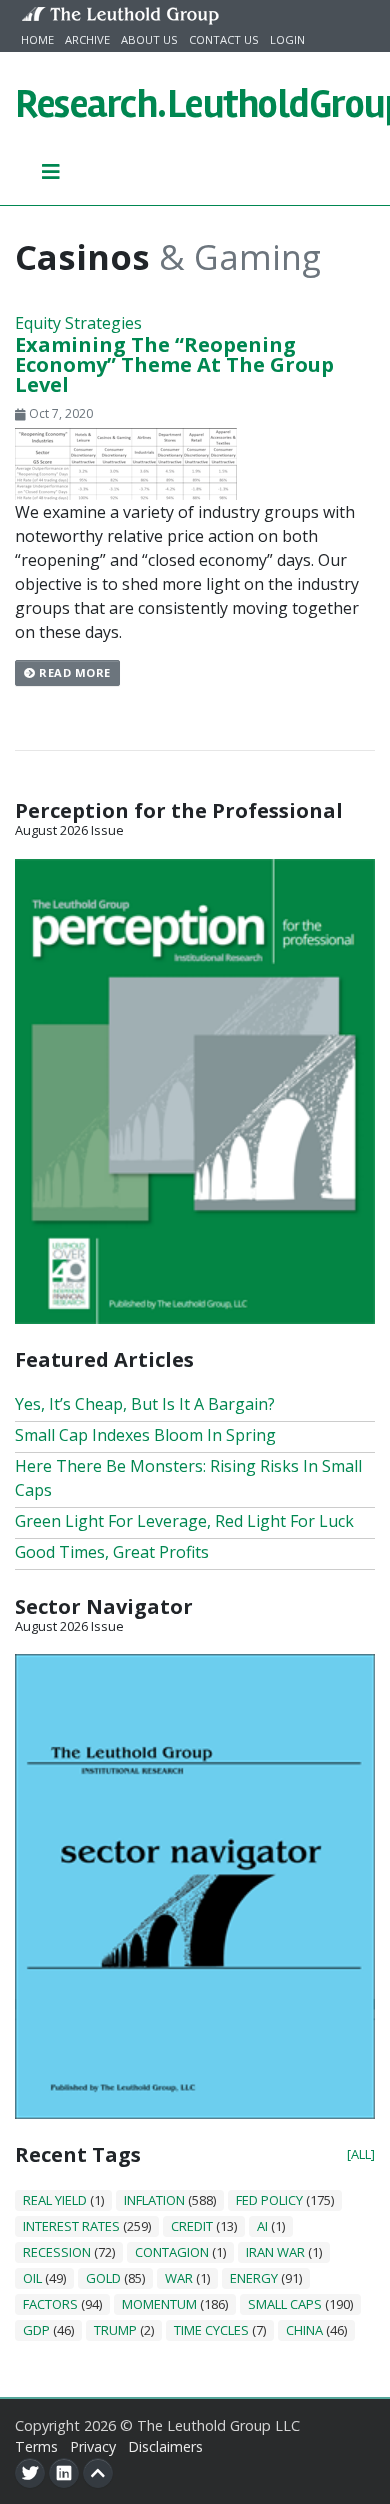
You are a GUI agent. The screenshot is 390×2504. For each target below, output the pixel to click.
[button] (51, 171)
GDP (36, 2330)
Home (37, 39)
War (179, 2278)
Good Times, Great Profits (112, 1552)
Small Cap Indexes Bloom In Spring (145, 1435)
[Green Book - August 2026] (195, 1089)
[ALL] (361, 2154)
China (304, 2330)
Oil (32, 2278)
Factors (50, 2304)
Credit (192, 2226)
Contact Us (224, 39)
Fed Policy (269, 2200)
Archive (87, 39)
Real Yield (55, 2200)
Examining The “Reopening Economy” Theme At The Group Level (174, 364)
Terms (36, 2446)
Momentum (159, 2304)
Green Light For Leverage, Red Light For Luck (184, 1521)
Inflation (154, 2200)
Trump (115, 2330)
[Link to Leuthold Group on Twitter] (30, 2473)
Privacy (93, 2446)
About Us (149, 39)
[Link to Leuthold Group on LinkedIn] (64, 2473)
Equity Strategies (78, 323)
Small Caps (285, 2304)
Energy (254, 2278)
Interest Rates (71, 2226)
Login (287, 39)
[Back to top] (98, 2473)
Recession (57, 2252)
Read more (73, 672)
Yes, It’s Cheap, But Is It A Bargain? (145, 1404)
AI (262, 2226)
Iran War (275, 2252)
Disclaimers (165, 2446)
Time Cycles (211, 2330)
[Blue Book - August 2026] (195, 1885)
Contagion (172, 2252)
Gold (103, 2278)
